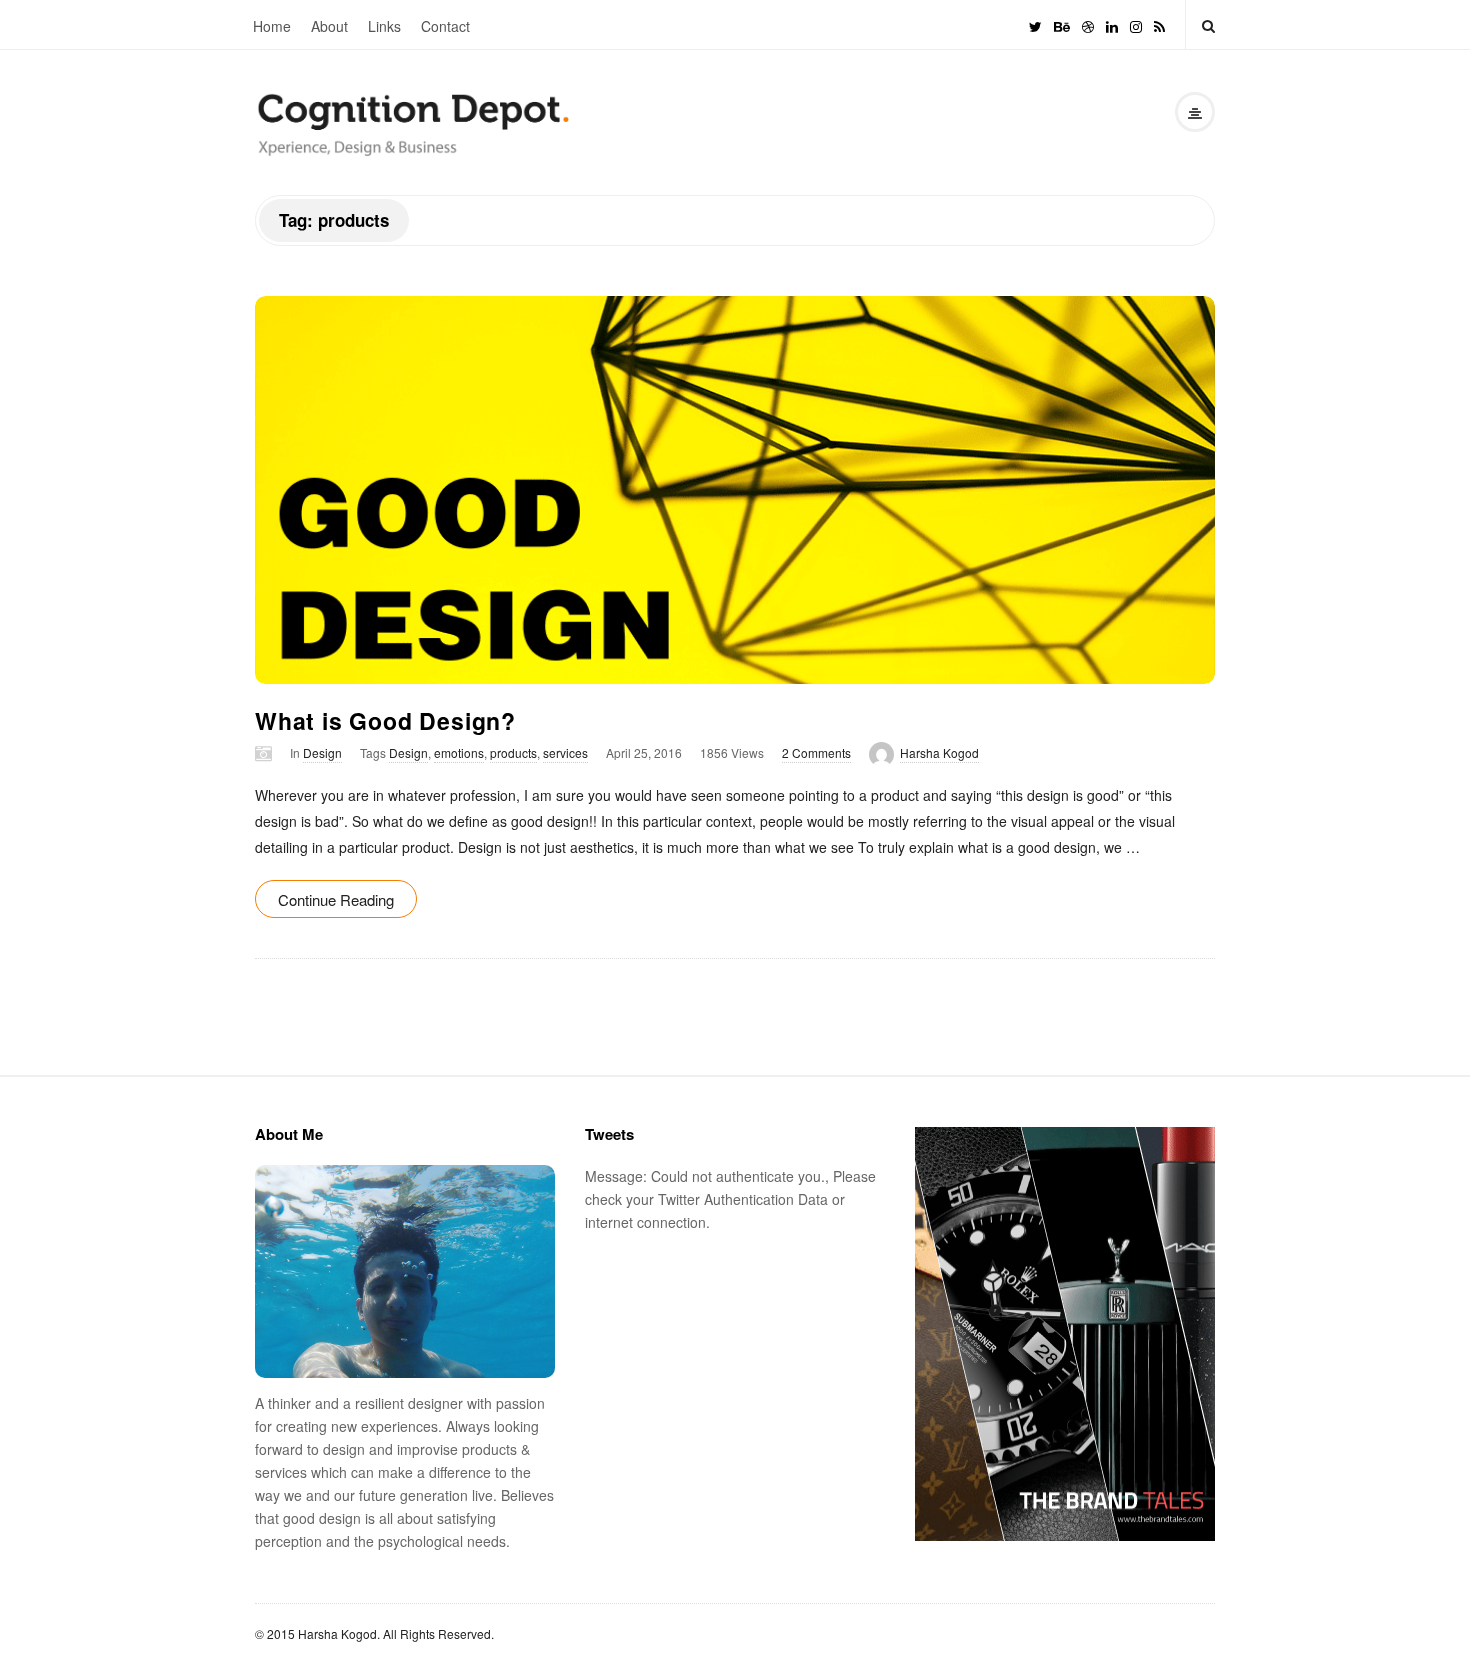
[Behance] (1062, 24)
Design (322, 752)
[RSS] (1159, 24)
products (513, 752)
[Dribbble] (1088, 24)
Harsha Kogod (939, 752)
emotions (459, 752)
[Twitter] (1035, 24)
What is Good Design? (385, 720)
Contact (445, 26)
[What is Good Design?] (735, 490)
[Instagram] (1136, 24)
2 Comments (816, 752)
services (565, 752)
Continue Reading (336, 899)
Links (384, 26)
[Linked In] (1112, 24)
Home (272, 26)
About (329, 26)
